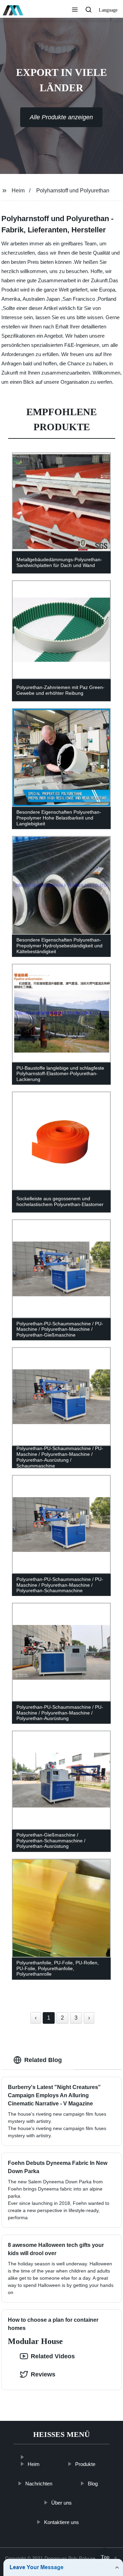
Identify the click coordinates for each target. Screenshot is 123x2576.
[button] (75, 10)
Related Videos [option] (53, 2356)
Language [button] (108, 10)
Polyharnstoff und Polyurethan (73, 191)
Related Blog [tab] (43, 2060)
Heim (18, 191)
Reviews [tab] (43, 2374)
